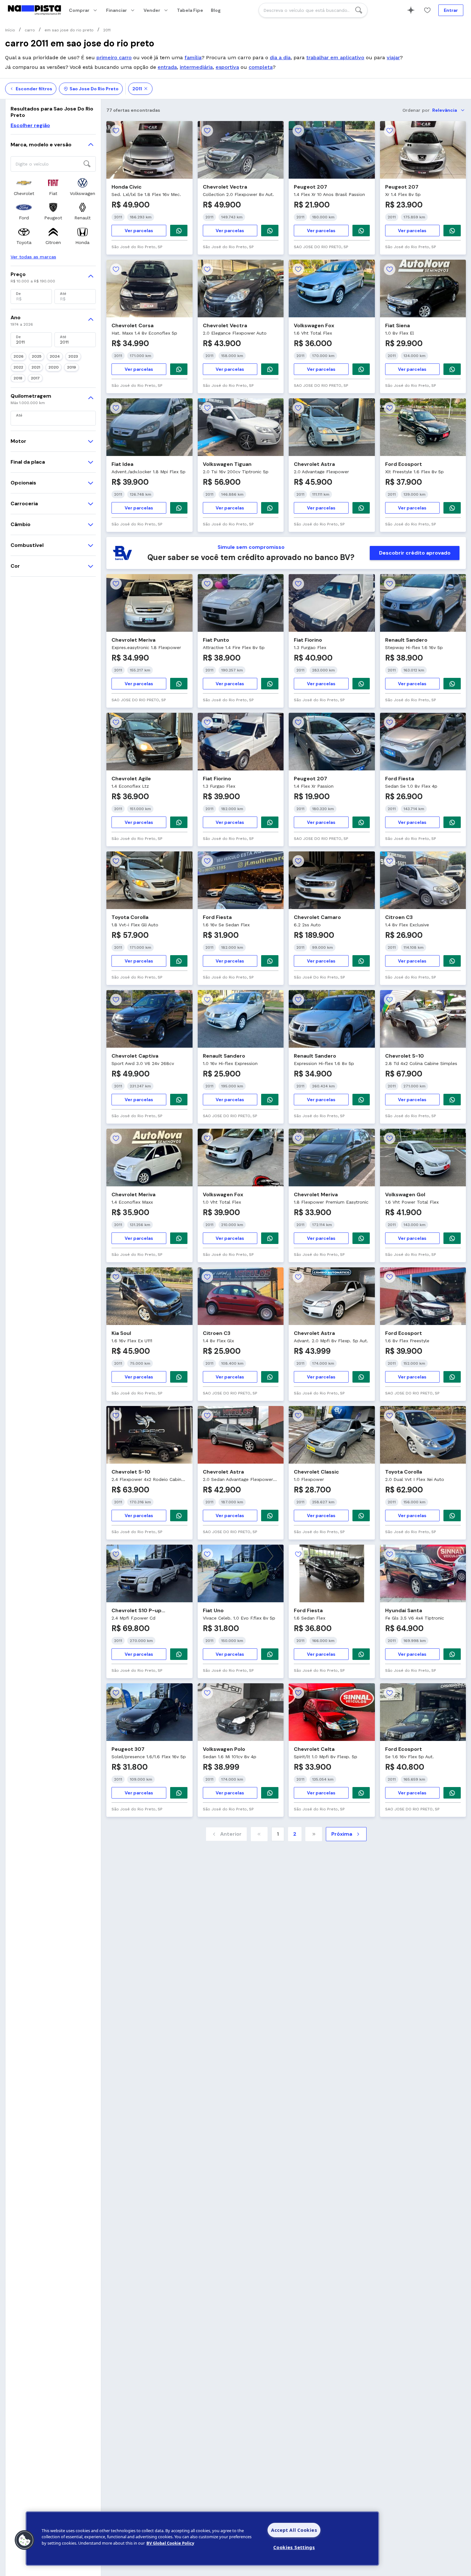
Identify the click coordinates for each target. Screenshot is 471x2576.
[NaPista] (34, 10)
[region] (202, 2539)
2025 (37, 356)
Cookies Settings (294, 2547)
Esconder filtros (34, 89)
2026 (18, 356)
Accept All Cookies (294, 2530)
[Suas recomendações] (411, 10)
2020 (54, 367)
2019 (71, 367)
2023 (73, 356)
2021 (36, 367)
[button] (25, 2540)
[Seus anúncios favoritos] (427, 10)
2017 (35, 378)
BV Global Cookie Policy (170, 2543)
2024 (55, 356)
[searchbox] (313, 10)
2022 (18, 367)
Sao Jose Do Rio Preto (94, 89)
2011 (137, 89)
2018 (18, 378)
